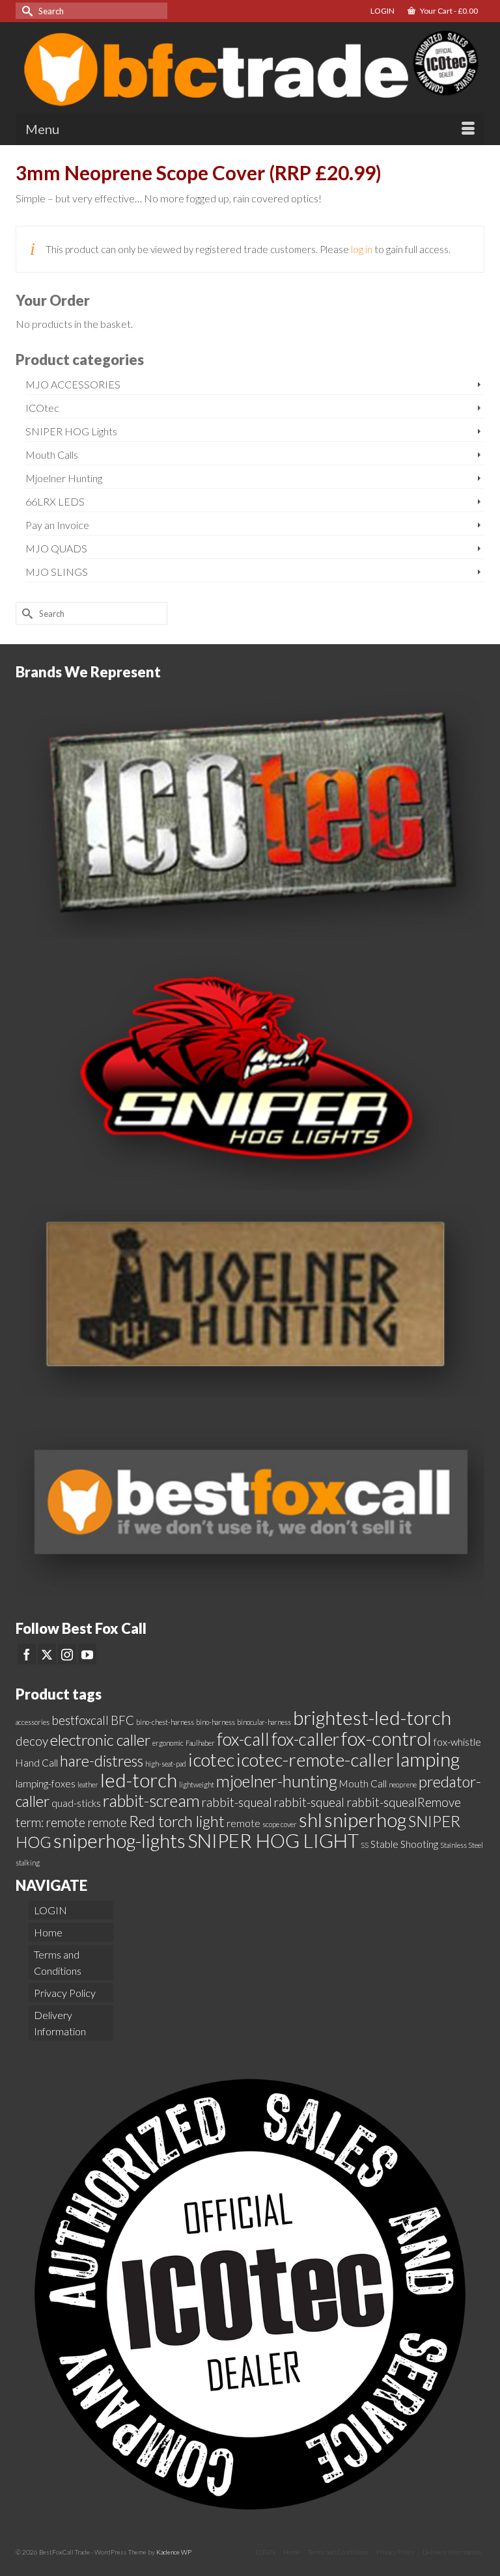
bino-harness (215, 1722)
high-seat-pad (166, 1764)
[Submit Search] (25, 11)
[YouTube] (87, 1654)
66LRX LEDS (55, 501)
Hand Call (37, 1763)
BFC (122, 1720)
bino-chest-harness (165, 1722)
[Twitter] (47, 1654)
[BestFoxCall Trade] (250, 67)
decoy (32, 1741)
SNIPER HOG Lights (71, 431)
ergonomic (168, 1743)
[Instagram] (67, 1654)
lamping (428, 1759)
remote (243, 1823)
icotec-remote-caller (315, 1759)
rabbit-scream (151, 1800)
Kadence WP (174, 2552)
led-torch (139, 1780)
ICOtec (42, 408)
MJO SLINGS (57, 572)
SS (365, 1845)
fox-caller (305, 1739)
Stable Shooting (404, 1844)
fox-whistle (457, 1742)
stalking (28, 1863)
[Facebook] (27, 1654)
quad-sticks (76, 1803)
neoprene (403, 1784)
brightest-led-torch (372, 1717)
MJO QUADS (56, 548)
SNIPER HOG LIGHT (273, 1840)
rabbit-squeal (237, 1802)
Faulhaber (200, 1743)
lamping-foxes (46, 1783)
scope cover (280, 1824)
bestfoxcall (80, 1720)
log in (362, 249)
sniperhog (365, 1820)
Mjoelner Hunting (64, 478)
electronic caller (100, 1740)
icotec (211, 1759)
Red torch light (177, 1821)
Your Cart (448, 11)
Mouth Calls (52, 454)
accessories (33, 1722)
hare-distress (102, 1761)
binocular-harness (264, 1722)
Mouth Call (363, 1783)
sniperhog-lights (119, 1840)
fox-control (386, 1738)
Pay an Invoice (57, 525)
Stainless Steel (462, 1845)
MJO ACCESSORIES (73, 384)
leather (88, 1784)
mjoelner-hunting (277, 1781)
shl (311, 1820)
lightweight (197, 1784)
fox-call (243, 1739)
